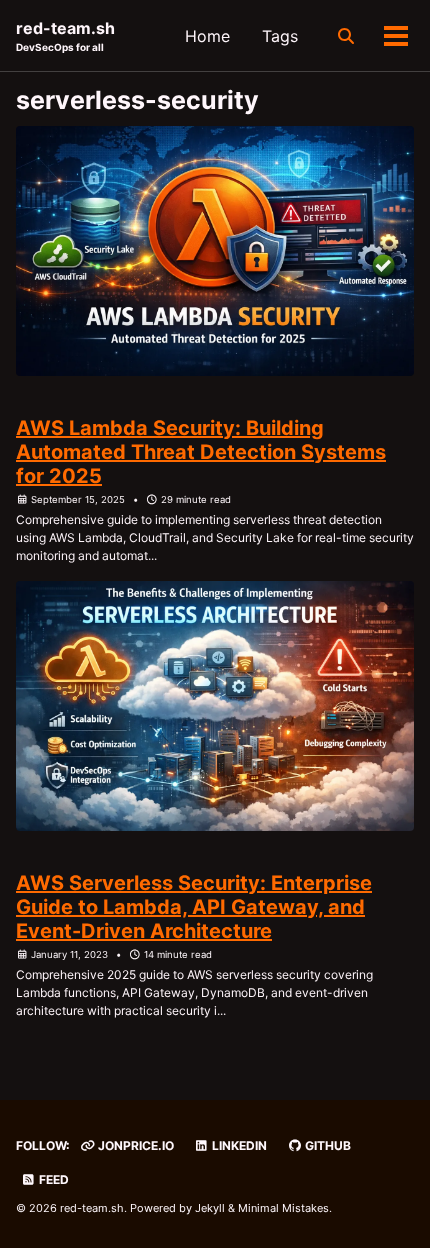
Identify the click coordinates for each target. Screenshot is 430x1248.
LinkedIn (238, 1145)
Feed (52, 1179)
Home (207, 36)
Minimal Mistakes (283, 1208)
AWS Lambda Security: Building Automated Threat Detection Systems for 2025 (201, 452)
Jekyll (210, 1208)
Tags (280, 36)
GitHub (326, 1145)
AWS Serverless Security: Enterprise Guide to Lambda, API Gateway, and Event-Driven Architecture (194, 907)
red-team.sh (65, 35)
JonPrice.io (134, 1145)
